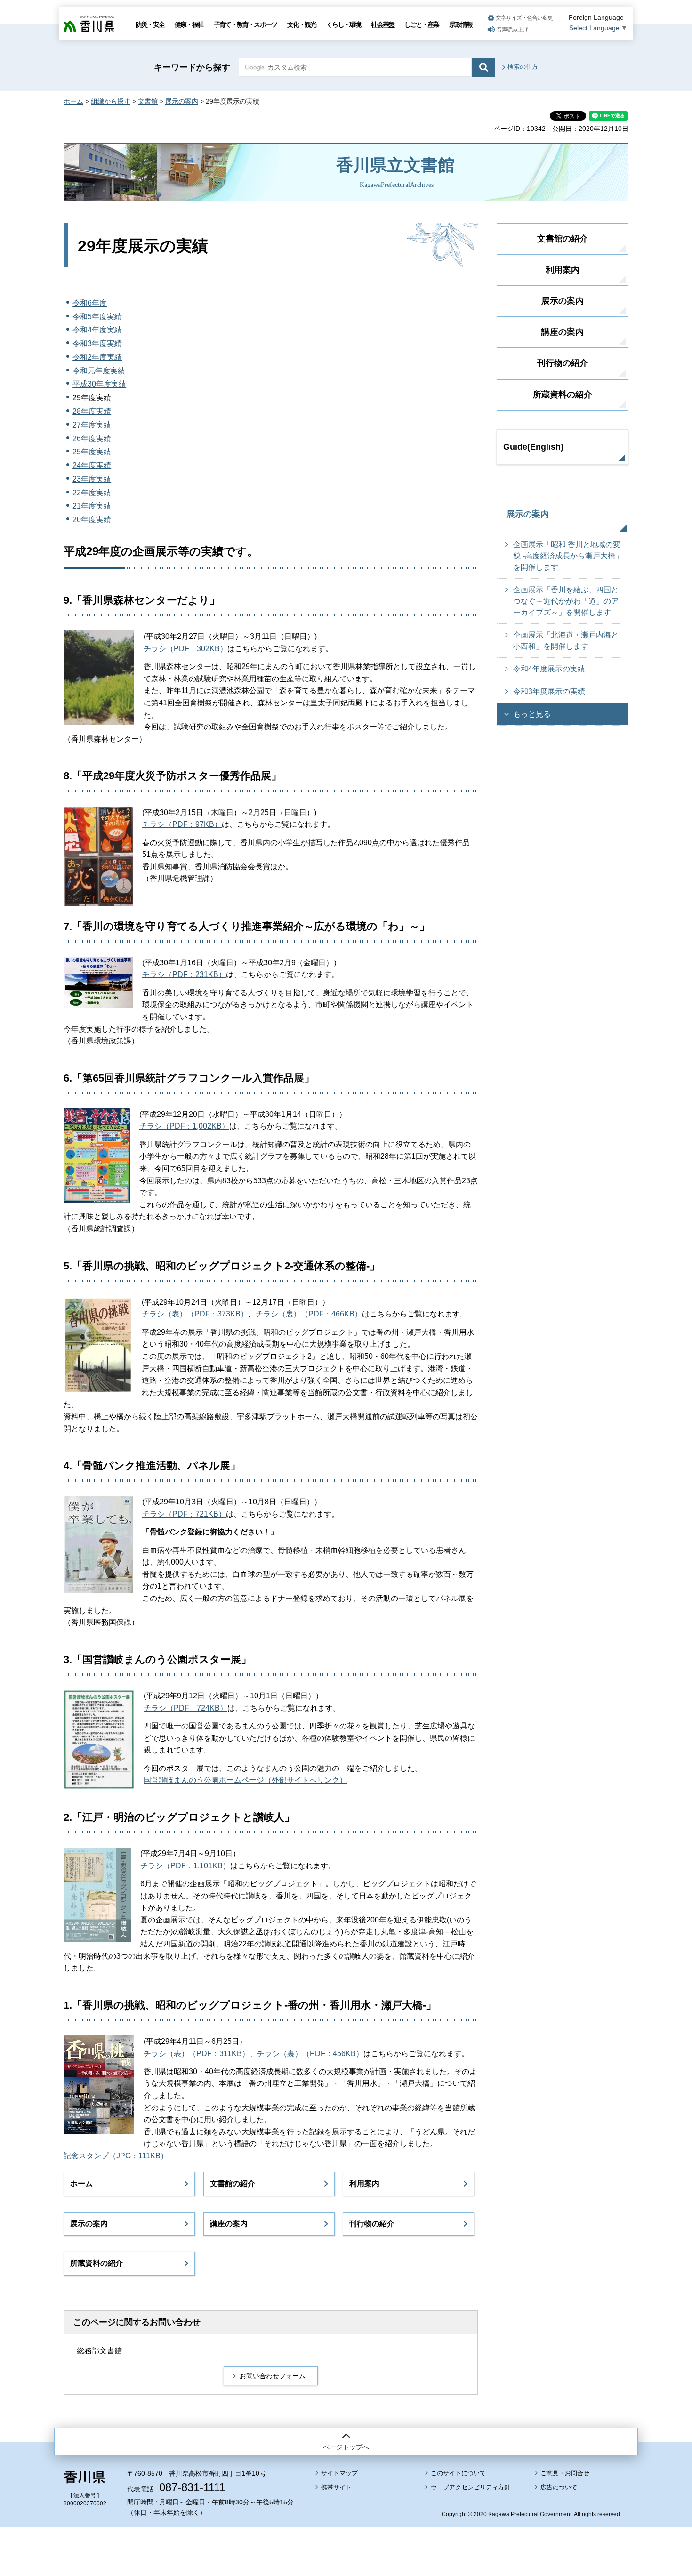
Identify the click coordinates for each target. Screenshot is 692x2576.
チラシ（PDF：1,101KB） (185, 1866)
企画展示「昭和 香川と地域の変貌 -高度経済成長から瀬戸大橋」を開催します (568, 556)
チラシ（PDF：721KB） (184, 1514)
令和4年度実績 (97, 330)
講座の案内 (229, 2224)
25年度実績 (92, 452)
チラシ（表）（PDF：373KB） (195, 1314)
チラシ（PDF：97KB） (182, 824)
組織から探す (111, 101)
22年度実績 (92, 493)
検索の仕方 (523, 67)
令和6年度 (90, 303)
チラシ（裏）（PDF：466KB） (309, 1314)
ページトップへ (346, 2447)
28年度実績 (92, 411)
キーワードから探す (192, 67)
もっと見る (532, 714)
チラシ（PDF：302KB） (185, 649)
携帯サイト (336, 2487)
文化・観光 (302, 24)
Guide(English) (533, 447)
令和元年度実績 (99, 371)
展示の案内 (182, 101)
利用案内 (364, 2184)
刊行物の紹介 (372, 2224)
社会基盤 (382, 24)
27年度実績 (92, 425)
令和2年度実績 (97, 357)
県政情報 (461, 24)
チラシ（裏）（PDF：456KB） (310, 2054)
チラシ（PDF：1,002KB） (184, 1126)
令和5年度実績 (97, 317)
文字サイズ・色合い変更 (524, 18)
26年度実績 (92, 439)
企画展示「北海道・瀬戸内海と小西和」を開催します (566, 641)
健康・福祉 (189, 24)
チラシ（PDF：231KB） (184, 974)
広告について (559, 2487)
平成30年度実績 (99, 384)
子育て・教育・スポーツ (245, 24)
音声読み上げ (512, 30)
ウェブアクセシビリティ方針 (471, 2487)
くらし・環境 (343, 24)
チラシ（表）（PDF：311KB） (197, 2054)
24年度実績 (92, 465)
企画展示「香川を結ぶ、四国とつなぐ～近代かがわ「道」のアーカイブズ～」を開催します (566, 601)
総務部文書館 (99, 2351)
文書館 (148, 101)
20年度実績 (92, 520)
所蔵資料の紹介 (97, 2263)
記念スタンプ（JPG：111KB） (116, 2156)
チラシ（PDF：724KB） (185, 1708)
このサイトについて (458, 2473)
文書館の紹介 (233, 2184)
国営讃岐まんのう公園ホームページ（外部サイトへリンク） (245, 1780)
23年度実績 (92, 479)
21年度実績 (92, 506)
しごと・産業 (422, 24)
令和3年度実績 (97, 343)
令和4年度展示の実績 (549, 669)
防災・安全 (150, 24)
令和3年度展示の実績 (549, 691)
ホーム (73, 101)
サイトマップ (339, 2473)
